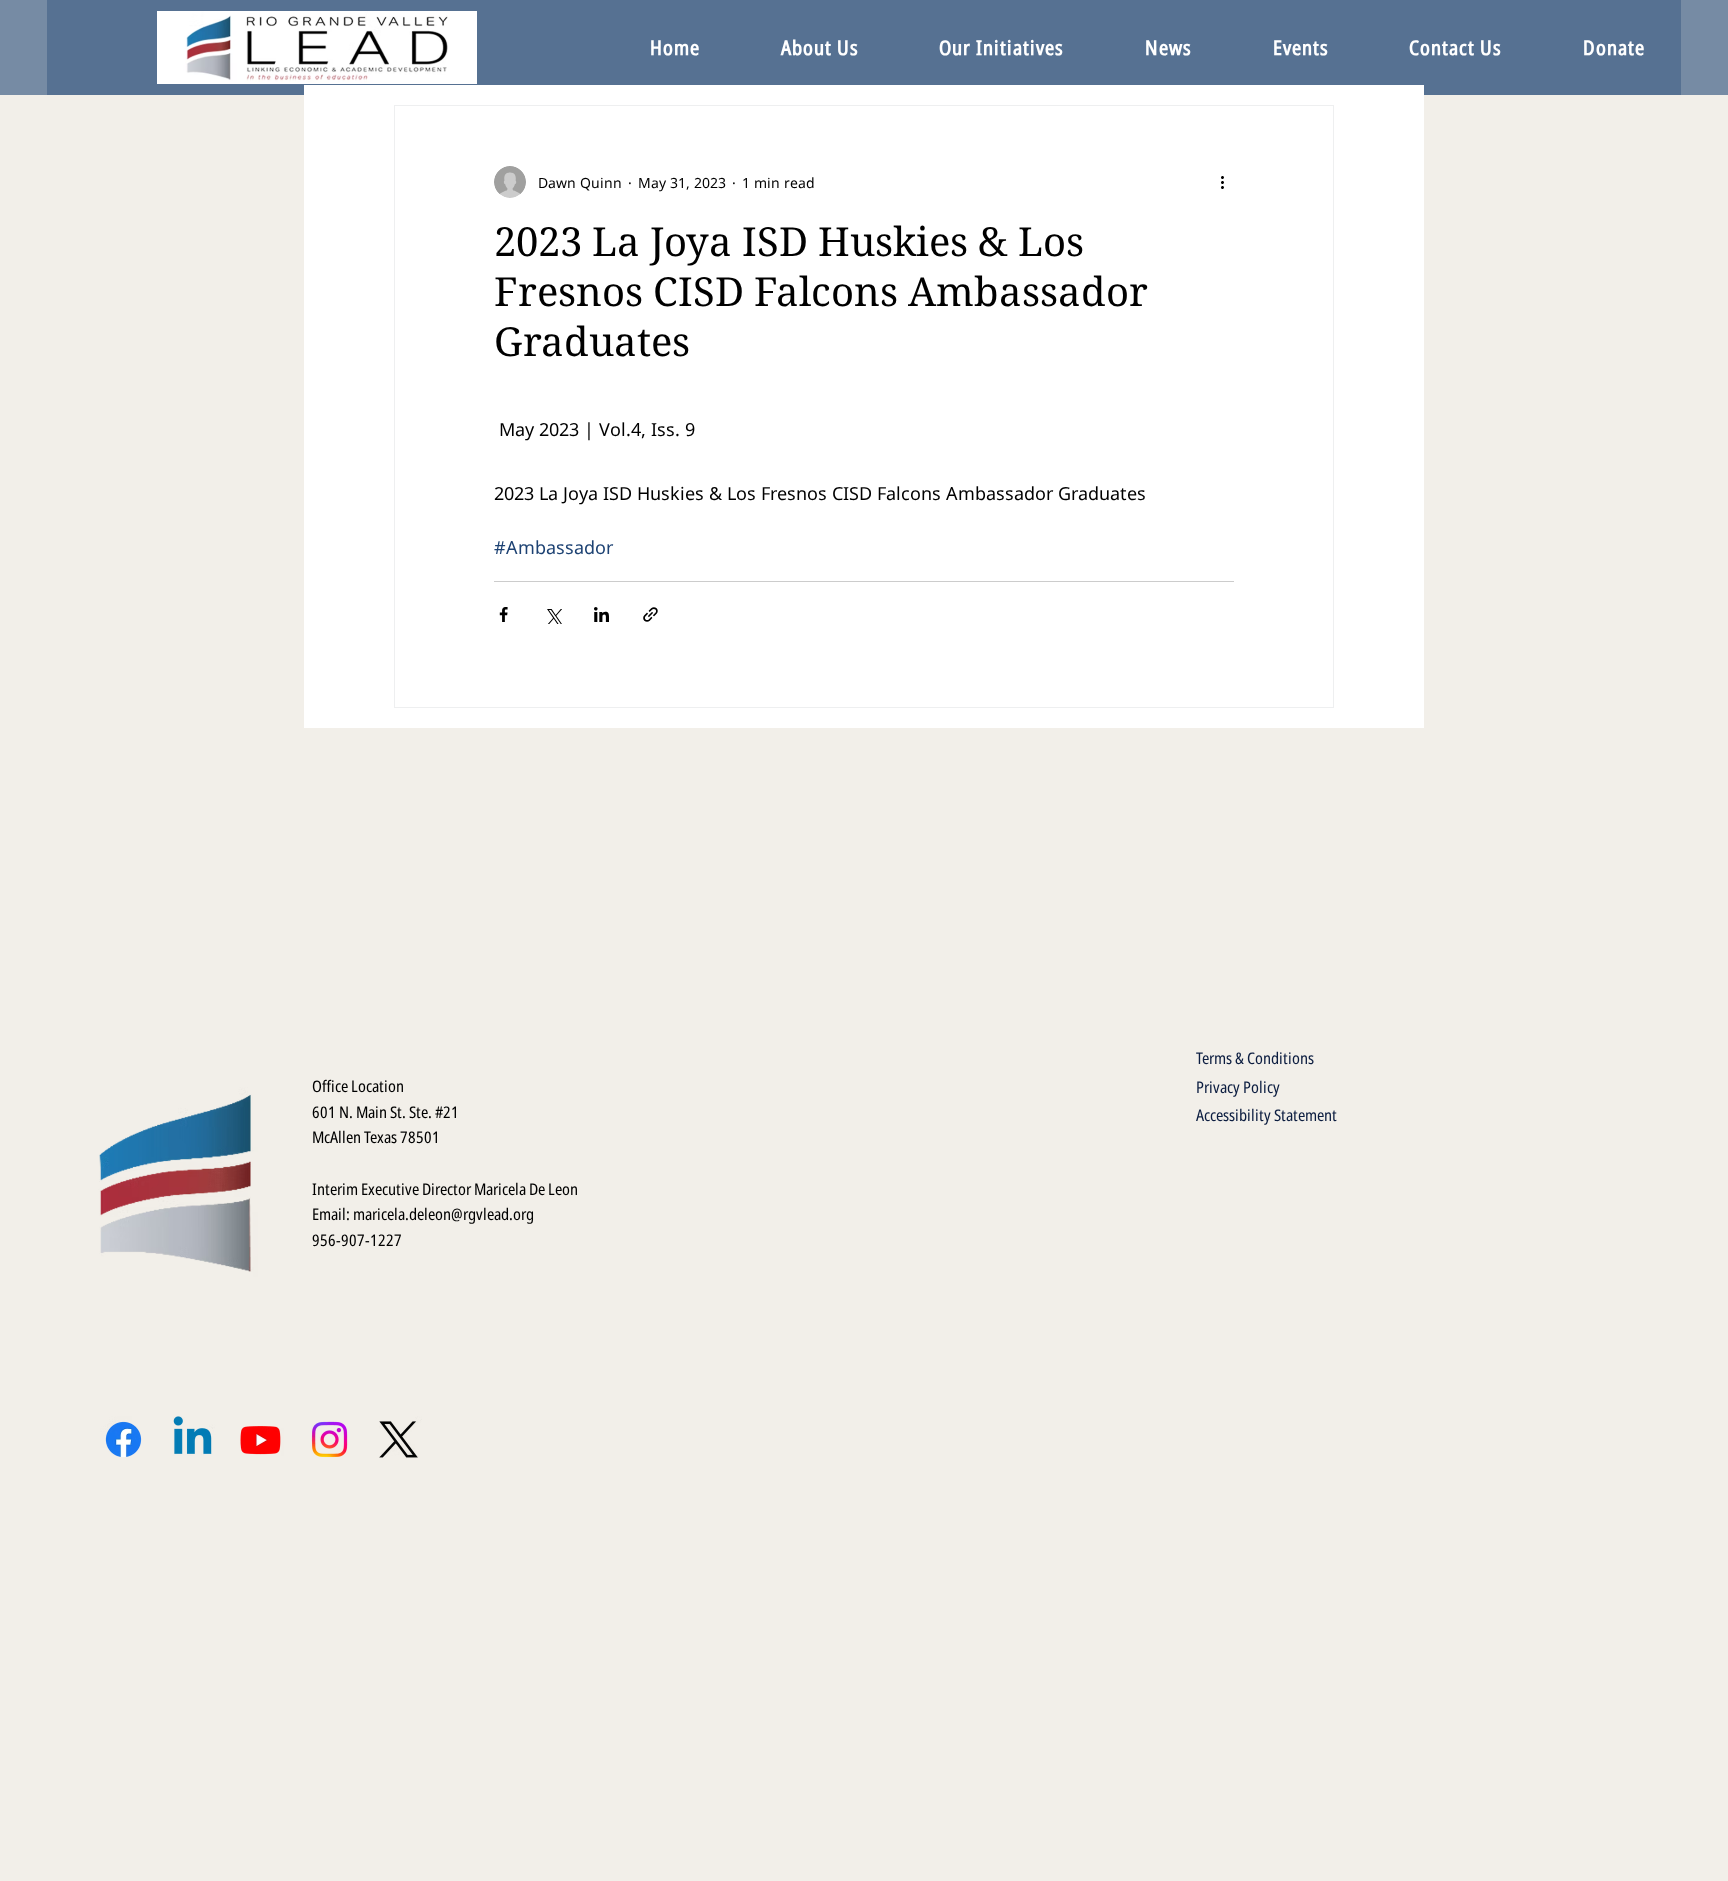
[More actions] (1222, 182)
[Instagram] (329, 1439)
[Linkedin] (192, 1439)
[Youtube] (260, 1439)
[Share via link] (650, 614)
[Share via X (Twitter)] (552, 614)
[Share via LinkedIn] (601, 614)
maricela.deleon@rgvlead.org (443, 1214)
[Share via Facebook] (503, 614)
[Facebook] (123, 1439)
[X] (398, 1439)
